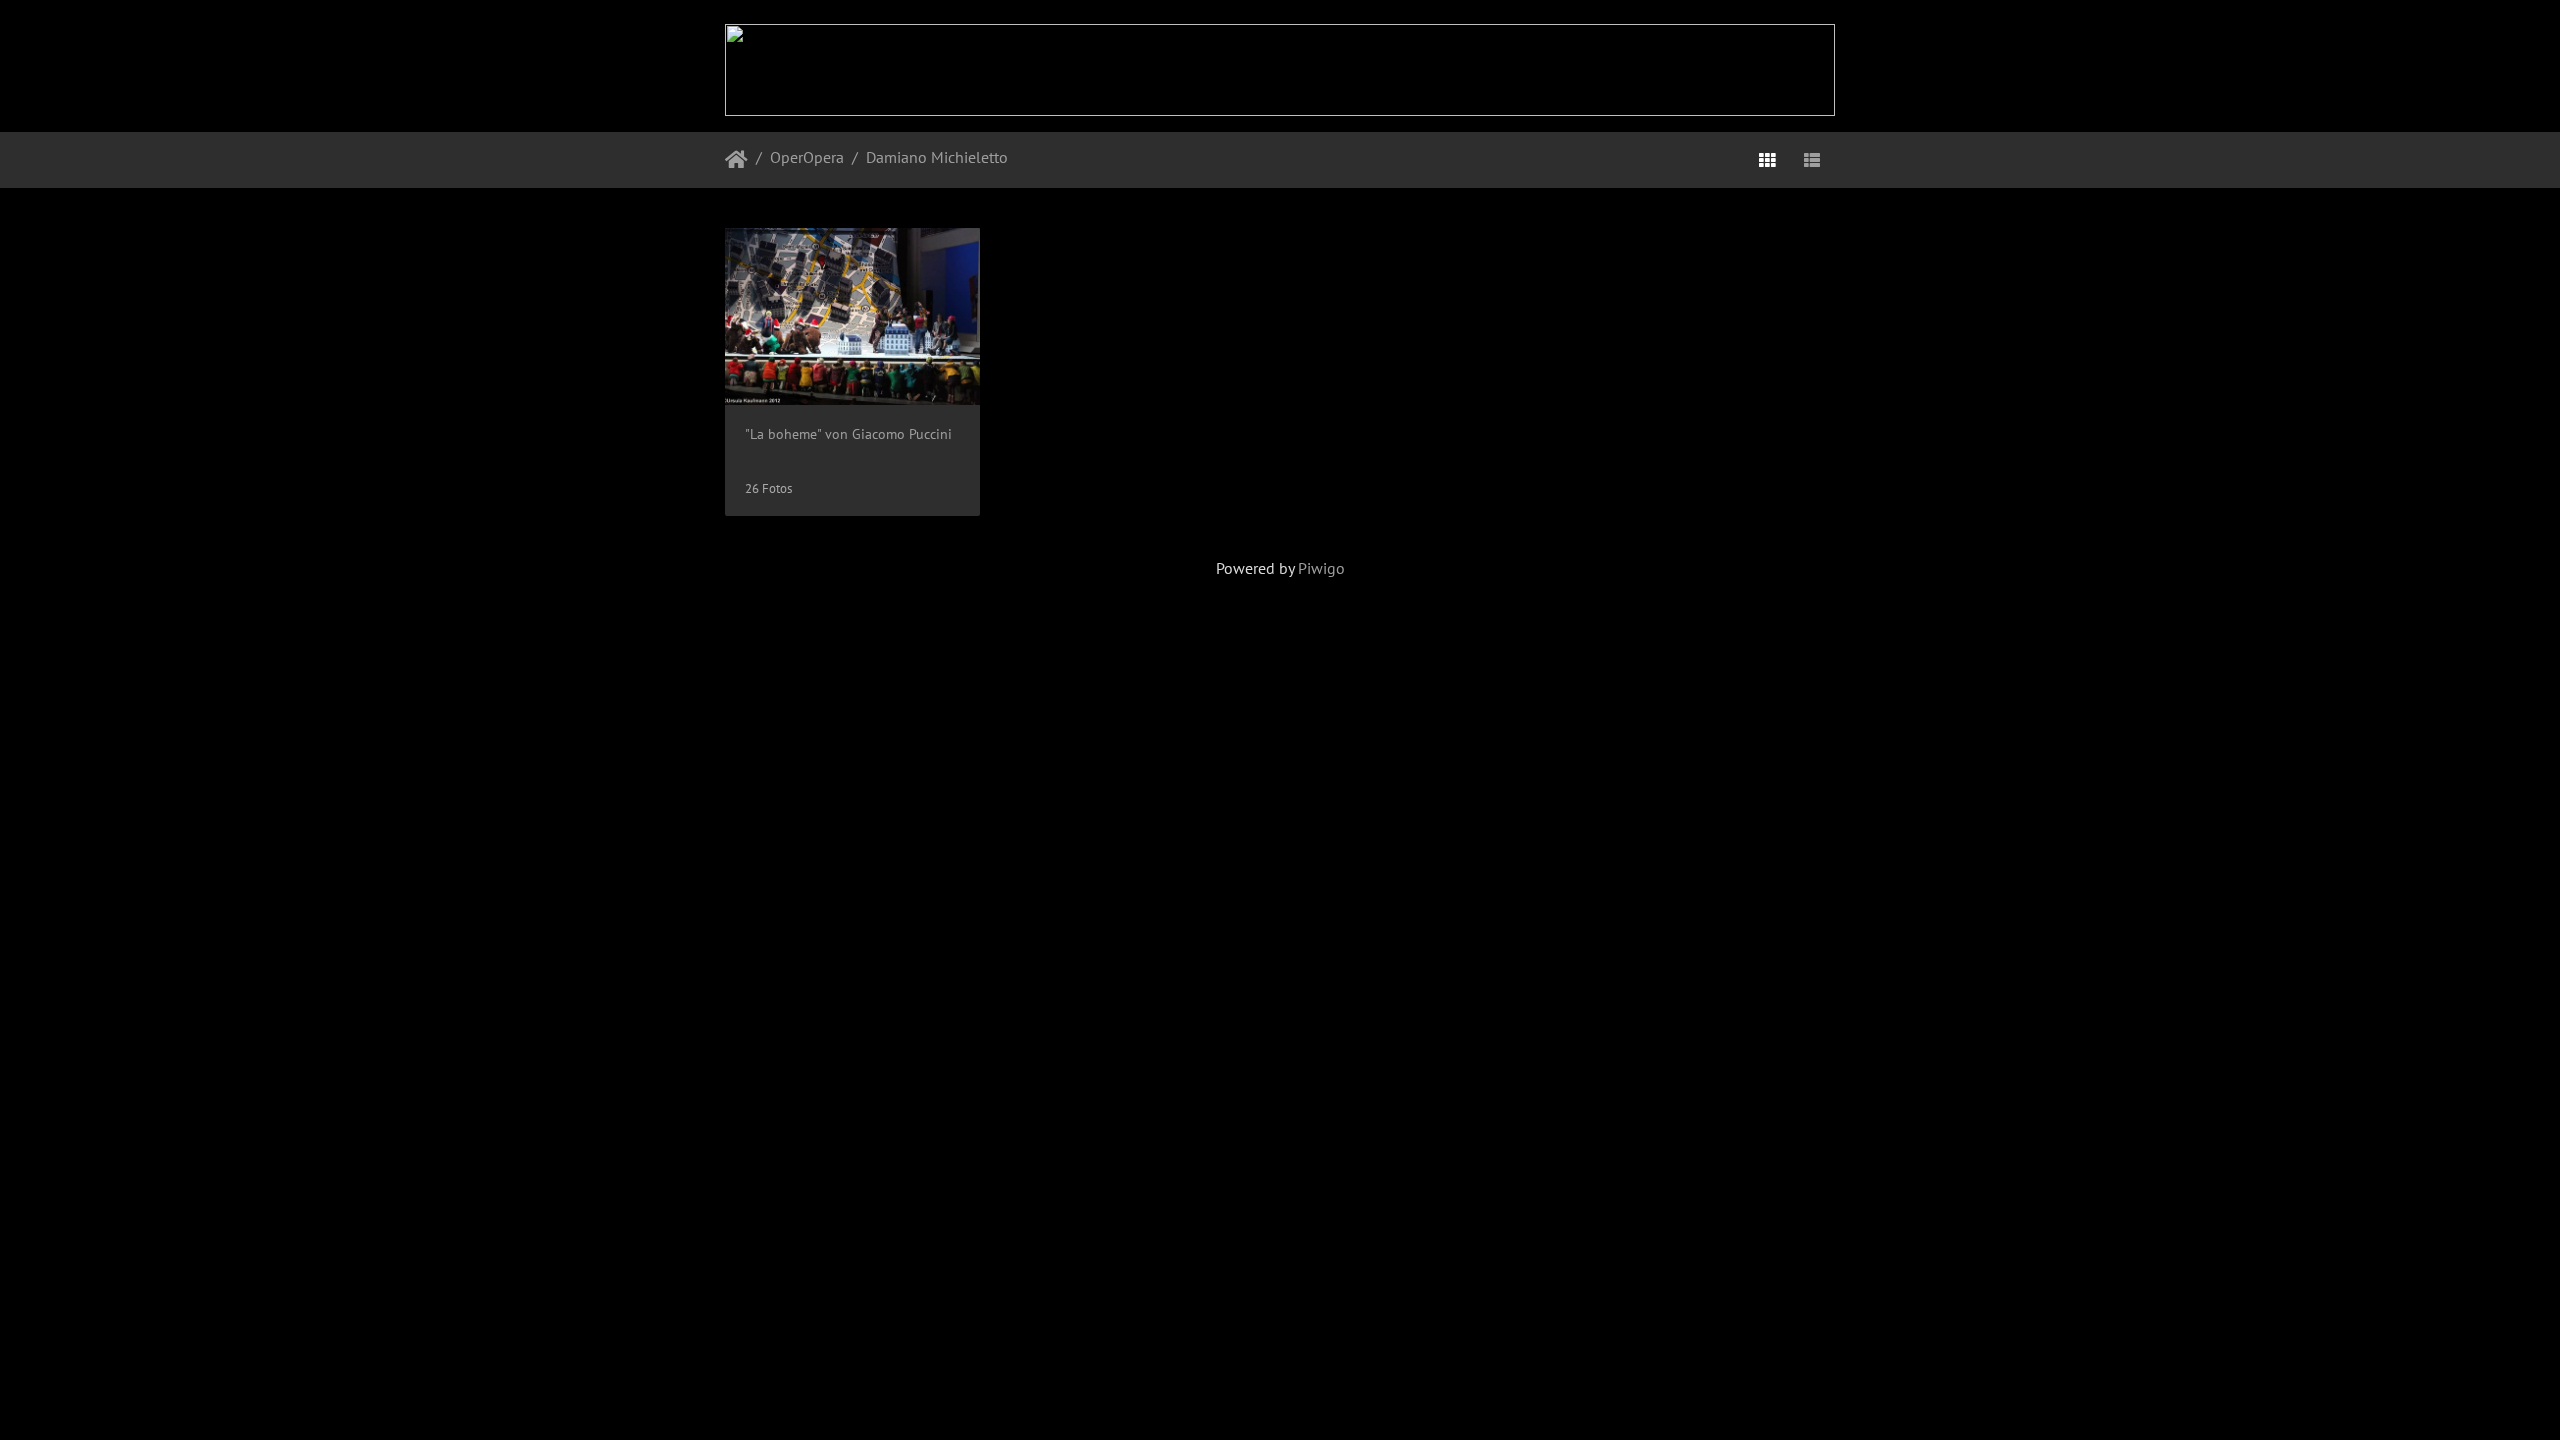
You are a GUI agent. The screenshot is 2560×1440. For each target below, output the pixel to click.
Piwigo (1321, 568)
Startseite (736, 160)
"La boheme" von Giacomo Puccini (848, 433)
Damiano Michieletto (937, 157)
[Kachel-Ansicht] (1767, 160)
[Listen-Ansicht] (1812, 160)
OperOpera (807, 157)
